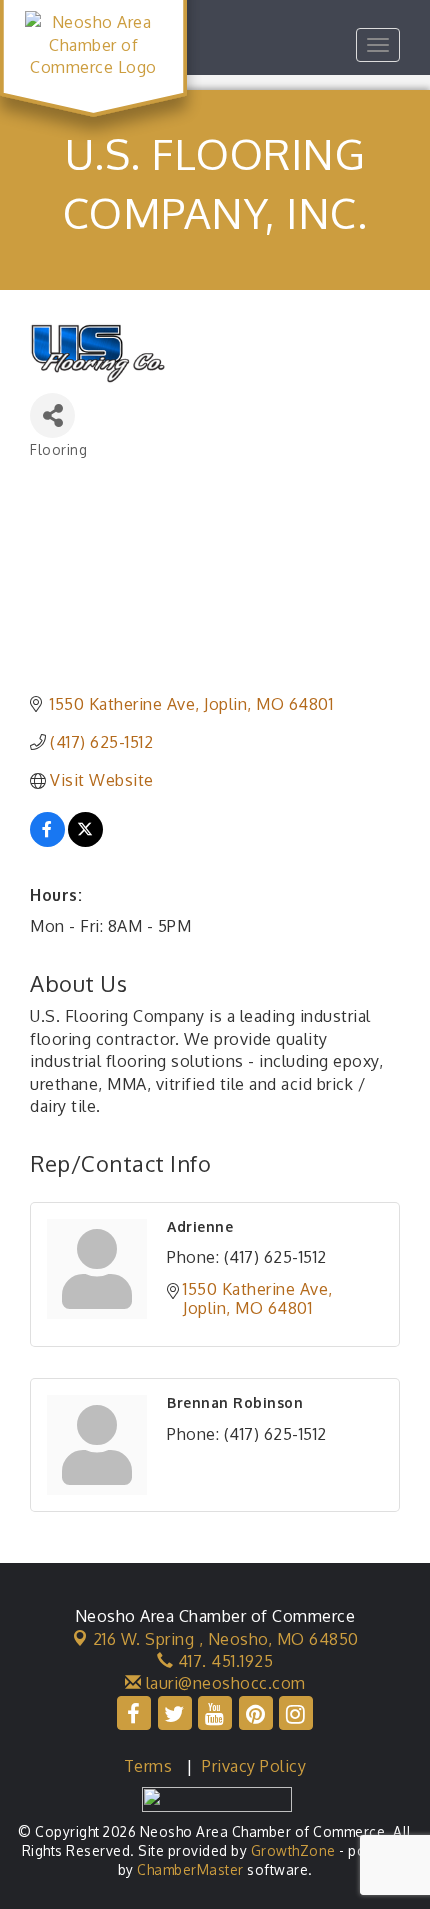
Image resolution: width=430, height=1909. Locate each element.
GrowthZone (293, 1850)
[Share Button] (52, 415)
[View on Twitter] (85, 841)
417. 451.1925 (223, 1661)
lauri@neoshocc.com (223, 1683)
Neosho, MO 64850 (226, 1639)
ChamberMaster (190, 1869)
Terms (148, 1766)
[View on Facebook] (47, 841)
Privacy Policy (254, 1766)
